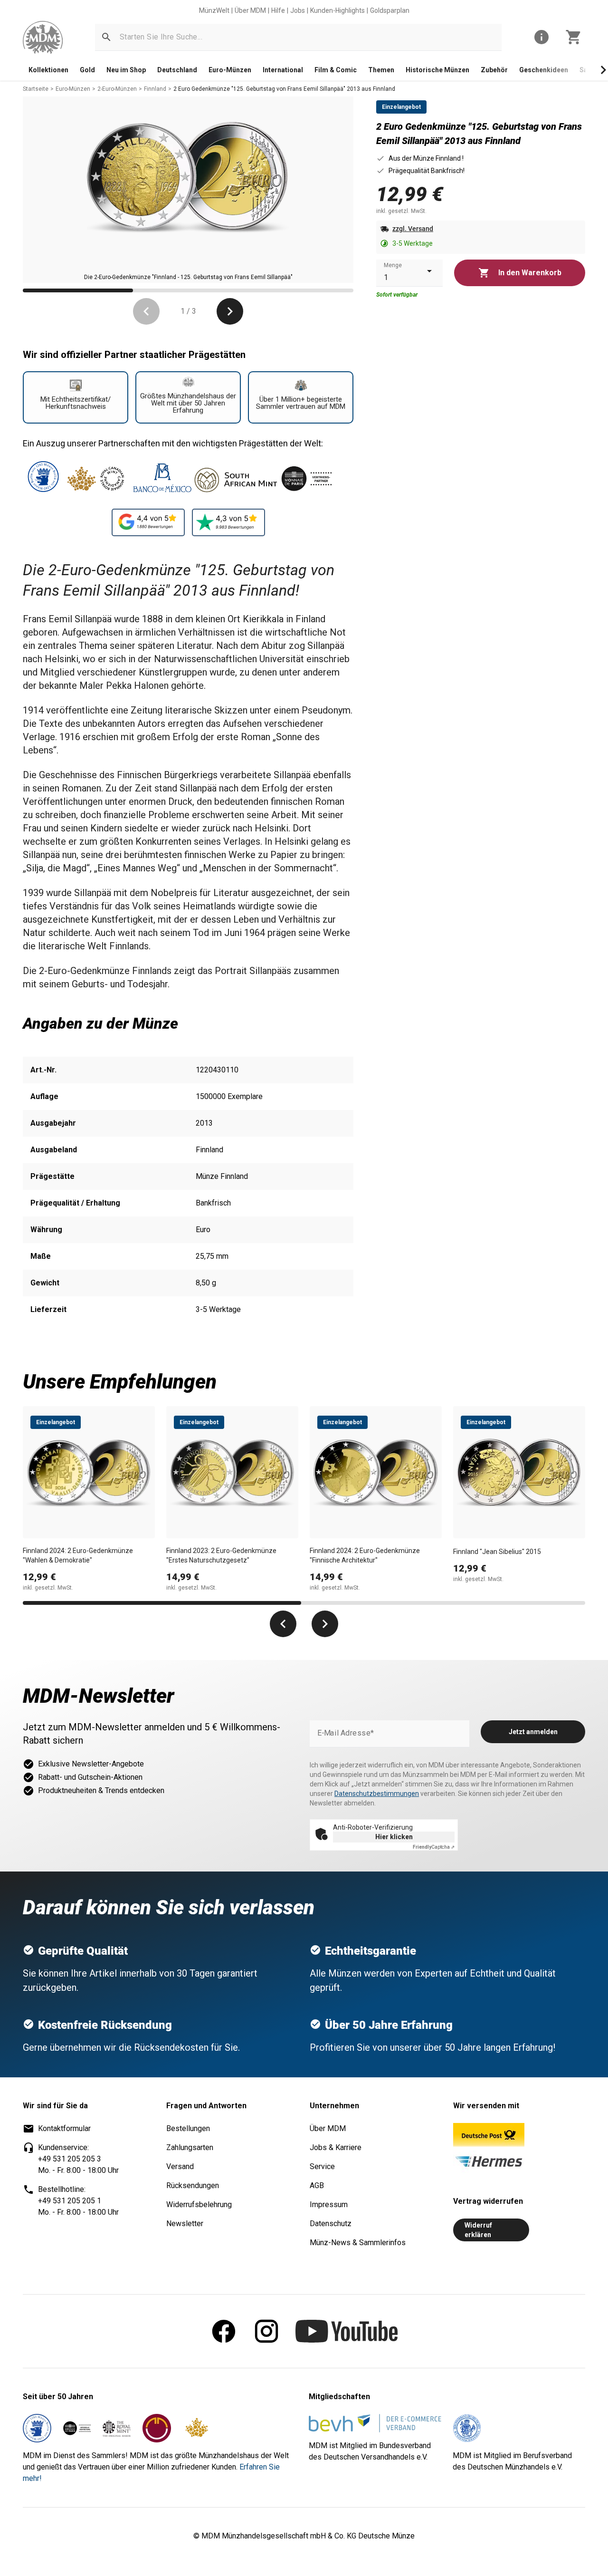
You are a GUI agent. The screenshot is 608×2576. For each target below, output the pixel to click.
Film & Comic (336, 70)
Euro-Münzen (230, 70)
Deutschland (177, 70)
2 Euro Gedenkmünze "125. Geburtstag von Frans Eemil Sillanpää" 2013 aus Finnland (284, 89)
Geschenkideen (544, 70)
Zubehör (494, 70)
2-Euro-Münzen (117, 89)
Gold (87, 70)
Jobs (298, 10)
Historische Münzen (437, 70)
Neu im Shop (126, 70)
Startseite (36, 89)
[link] (43, 37)
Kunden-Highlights (337, 10)
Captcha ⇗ (434, 1847)
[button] (106, 37)
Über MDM (250, 10)
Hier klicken (394, 1837)
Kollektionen (48, 70)
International (283, 70)
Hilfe (278, 10)
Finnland (155, 89)
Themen (381, 70)
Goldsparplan (390, 10)
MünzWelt (214, 10)
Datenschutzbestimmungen (377, 1794)
